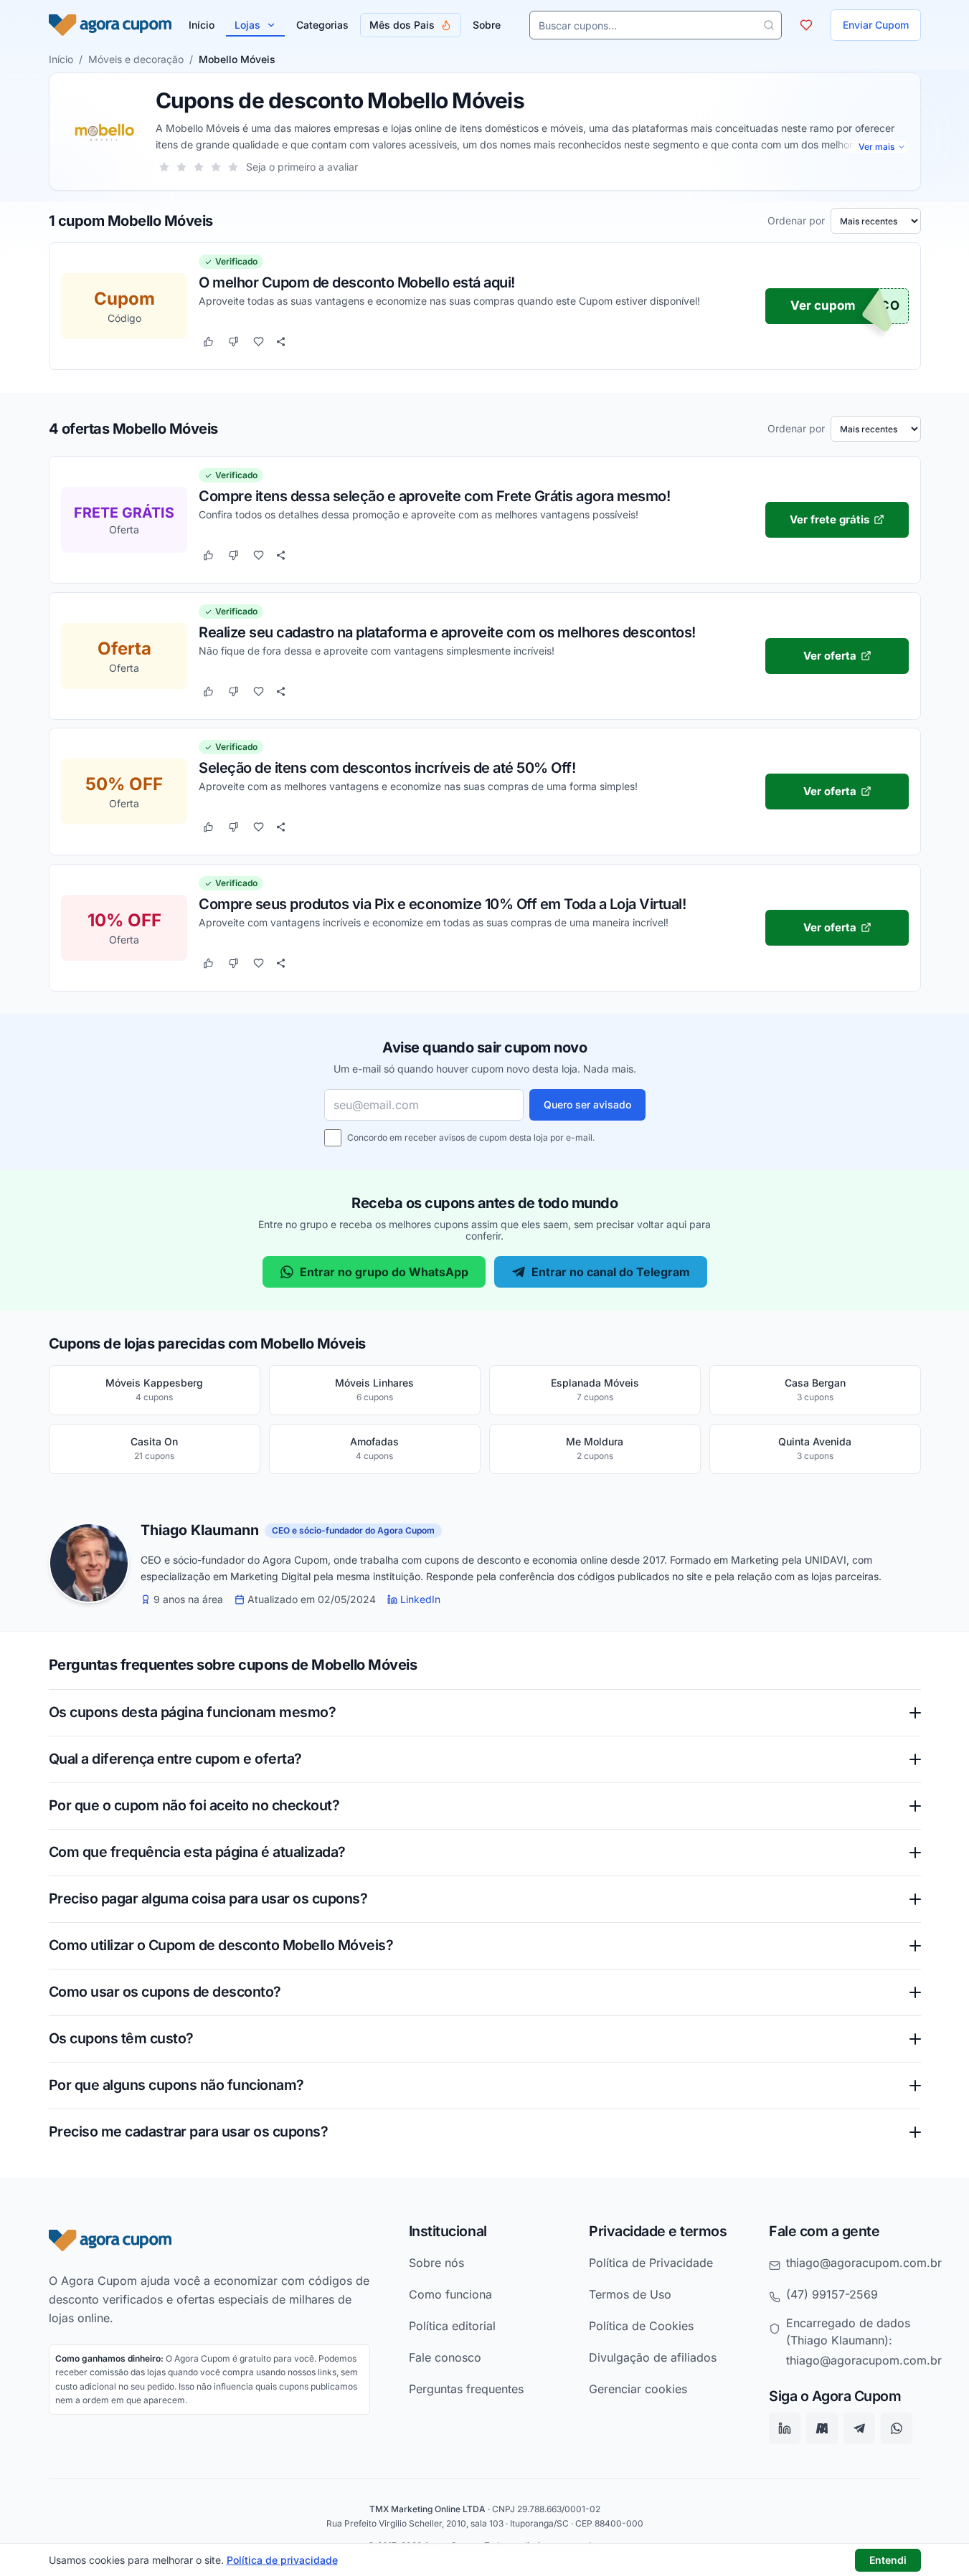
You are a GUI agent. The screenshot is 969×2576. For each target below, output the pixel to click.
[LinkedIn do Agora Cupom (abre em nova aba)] (785, 2429)
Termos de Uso (630, 2294)
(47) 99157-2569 (832, 2294)
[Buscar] (769, 25)
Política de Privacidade (651, 2263)
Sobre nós (436, 2263)
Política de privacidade (282, 2560)
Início (61, 59)
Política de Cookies (641, 2326)
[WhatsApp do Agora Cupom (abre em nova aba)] (897, 2429)
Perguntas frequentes (466, 2389)
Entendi (888, 2560)
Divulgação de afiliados (653, 2357)
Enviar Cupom (876, 25)
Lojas (247, 25)
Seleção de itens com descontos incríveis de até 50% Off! (387, 767)
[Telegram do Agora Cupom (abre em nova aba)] (859, 2429)
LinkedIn (420, 1600)
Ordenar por (796, 221)
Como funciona (450, 2294)
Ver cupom (823, 306)
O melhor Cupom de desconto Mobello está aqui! (357, 282)
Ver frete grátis (829, 519)
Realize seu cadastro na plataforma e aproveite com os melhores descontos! (447, 632)
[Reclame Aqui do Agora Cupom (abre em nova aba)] (822, 2429)
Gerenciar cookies (638, 2389)
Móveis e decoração (136, 59)
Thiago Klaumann (200, 1531)
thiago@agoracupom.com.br (864, 2263)
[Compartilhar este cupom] (281, 342)
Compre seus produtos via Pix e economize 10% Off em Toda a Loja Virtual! (442, 903)
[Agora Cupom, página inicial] (110, 25)
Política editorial (452, 2326)
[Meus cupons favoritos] (806, 25)
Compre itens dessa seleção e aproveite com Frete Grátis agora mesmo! (434, 495)
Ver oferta (829, 655)
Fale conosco (445, 2357)
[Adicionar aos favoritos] (259, 342)
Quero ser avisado (587, 1104)
